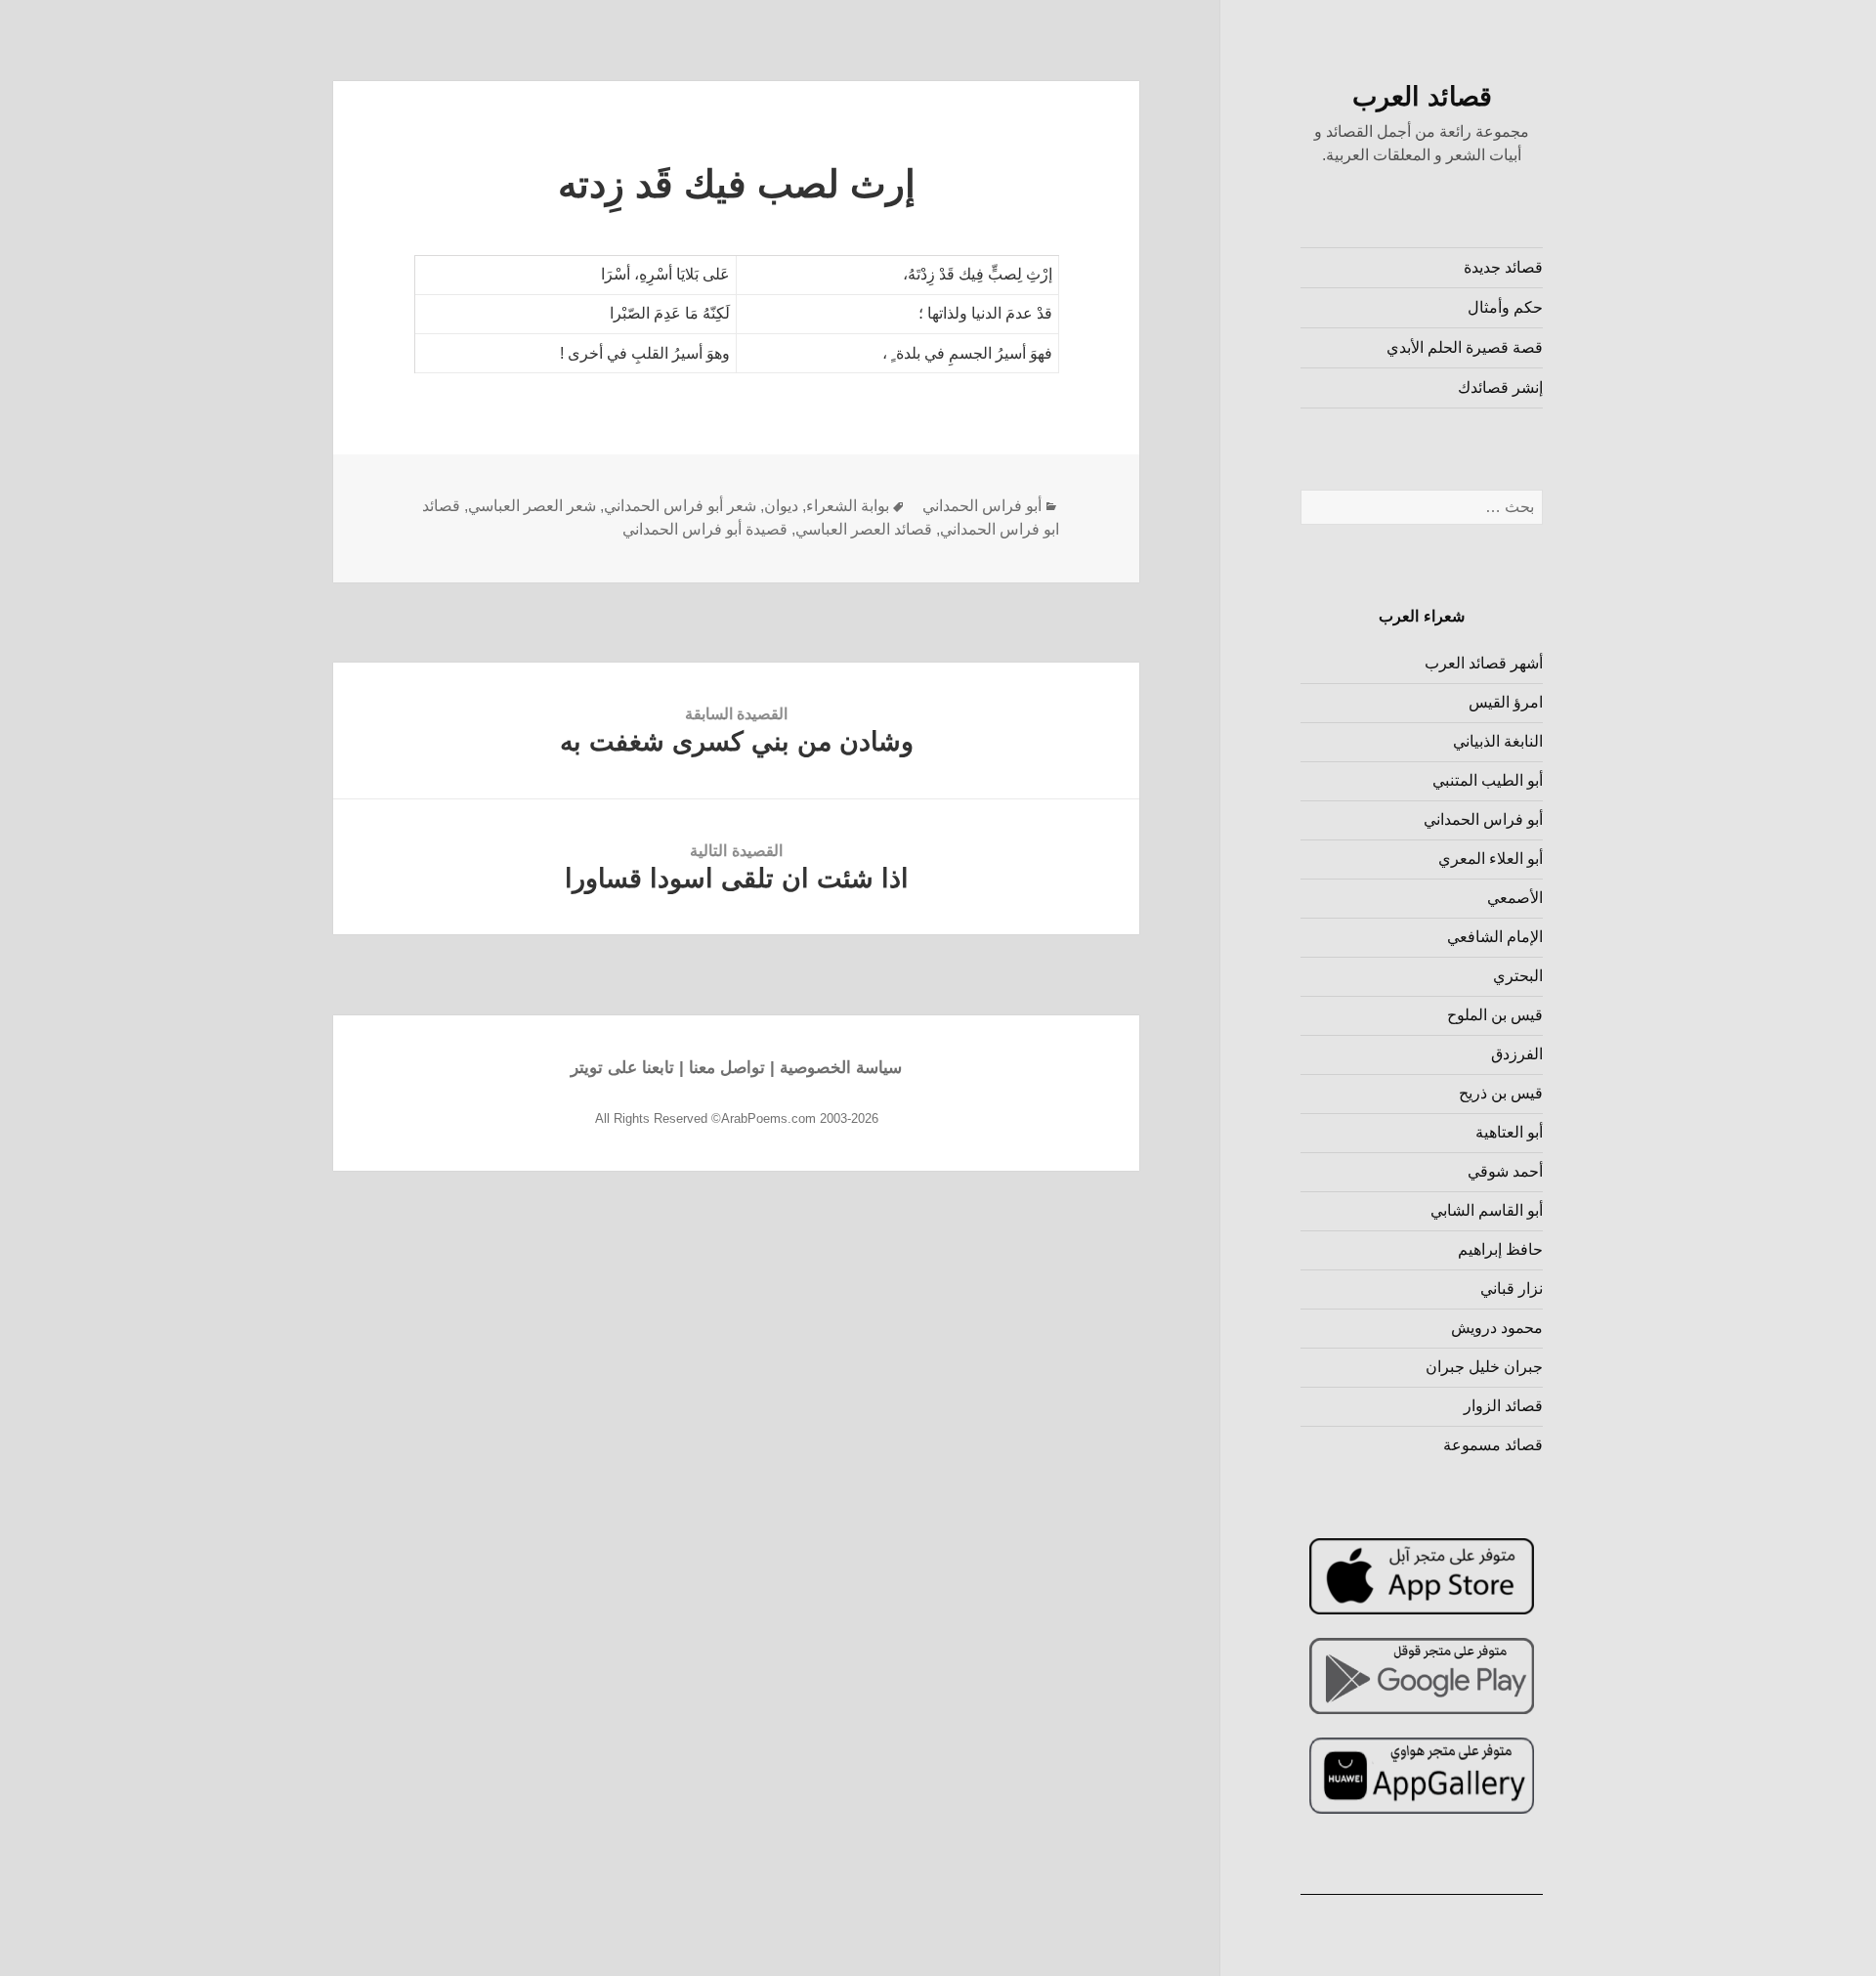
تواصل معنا (727, 1068)
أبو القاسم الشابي (1487, 1210)
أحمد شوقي (1505, 1171)
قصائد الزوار (1503, 1406)
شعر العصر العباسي (532, 506)
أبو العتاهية (1509, 1132)
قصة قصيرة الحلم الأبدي (1465, 347)
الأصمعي (1515, 898)
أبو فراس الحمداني (1483, 819)
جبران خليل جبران (1484, 1367)
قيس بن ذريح (1501, 1093)
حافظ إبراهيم (1500, 1249)
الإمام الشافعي (1495, 937)
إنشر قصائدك (1500, 387)
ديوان (781, 506)
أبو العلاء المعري (1491, 859)
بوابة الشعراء (848, 506)
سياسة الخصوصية (841, 1068)
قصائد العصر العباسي (864, 529)
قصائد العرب (1422, 97)
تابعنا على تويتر (622, 1068)
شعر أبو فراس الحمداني (680, 506)
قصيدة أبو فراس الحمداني (705, 529)
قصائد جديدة (1503, 267)
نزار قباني (1512, 1289)
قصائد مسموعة (1493, 1445)
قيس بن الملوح (1495, 1015)
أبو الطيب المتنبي (1488, 780)
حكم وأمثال (1505, 307)
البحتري (1518, 976)
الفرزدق (1517, 1054)
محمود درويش (1497, 1328)
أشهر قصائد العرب (1484, 663)
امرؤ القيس (1506, 702)
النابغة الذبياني (1498, 741)
